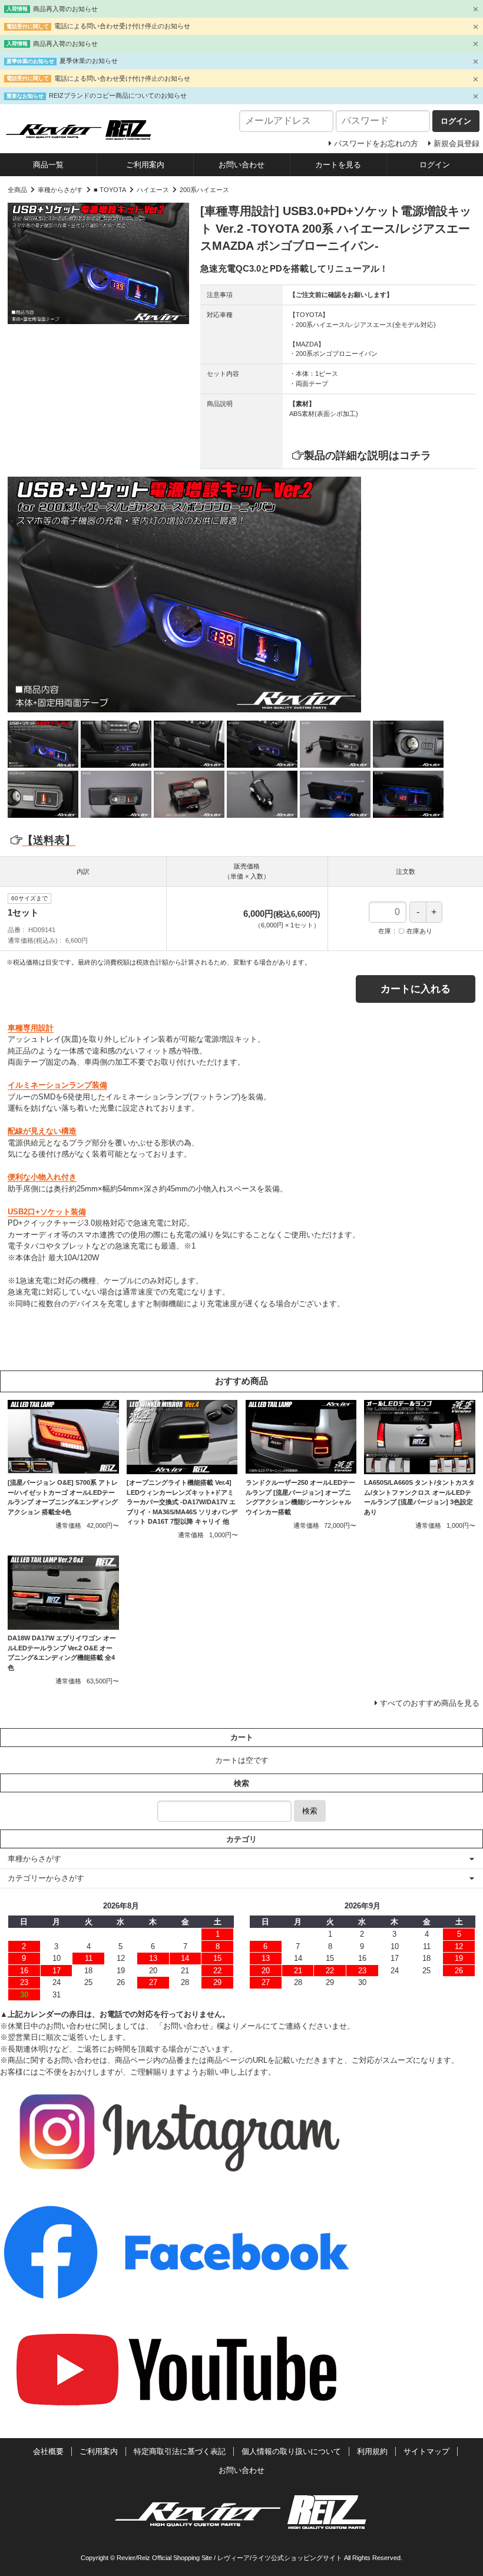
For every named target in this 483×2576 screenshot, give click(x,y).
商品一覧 (48, 165)
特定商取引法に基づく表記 (180, 2451)
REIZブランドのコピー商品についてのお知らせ (118, 95)
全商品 (17, 190)
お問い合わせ (241, 165)
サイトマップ (426, 2451)
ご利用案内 (145, 165)
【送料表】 (49, 840)
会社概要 (48, 2451)
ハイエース (153, 190)
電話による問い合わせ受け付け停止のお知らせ (122, 26)
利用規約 (372, 2451)
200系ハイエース (204, 190)
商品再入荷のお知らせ (65, 9)
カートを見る (338, 165)
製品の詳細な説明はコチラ (368, 455)
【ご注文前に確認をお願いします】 (341, 295)
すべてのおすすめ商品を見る (430, 1703)
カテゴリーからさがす (46, 1878)
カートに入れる (416, 989)
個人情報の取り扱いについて (291, 2451)
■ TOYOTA (110, 190)
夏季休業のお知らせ (89, 61)
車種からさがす (60, 190)
